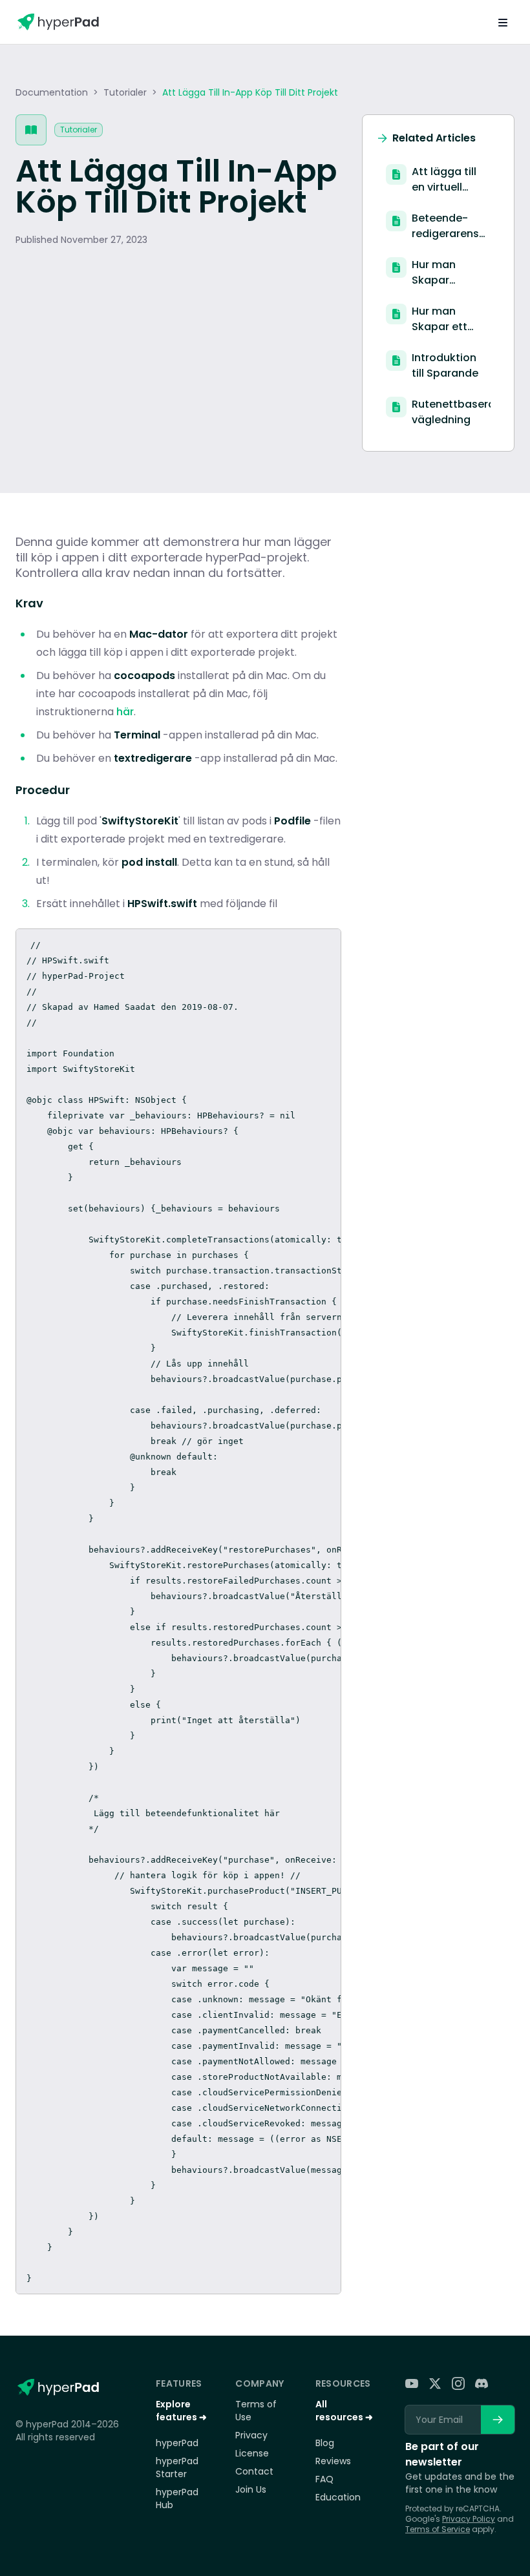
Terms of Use (256, 2411)
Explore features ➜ (181, 2411)
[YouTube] (412, 2383)
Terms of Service (438, 2529)
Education (338, 2497)
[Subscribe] (498, 2420)
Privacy (251, 2435)
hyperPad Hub (177, 2498)
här (125, 712)
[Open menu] (503, 22)
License (252, 2453)
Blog (325, 2443)
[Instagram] (458, 2383)
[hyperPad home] (58, 2387)
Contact (254, 2471)
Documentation (52, 92)
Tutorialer (125, 92)
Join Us (251, 2489)
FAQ (324, 2479)
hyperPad (177, 2443)
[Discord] (482, 2383)
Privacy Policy (469, 2519)
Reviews (333, 2461)
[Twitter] (435, 2383)
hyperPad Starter (177, 2467)
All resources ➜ (344, 2411)
